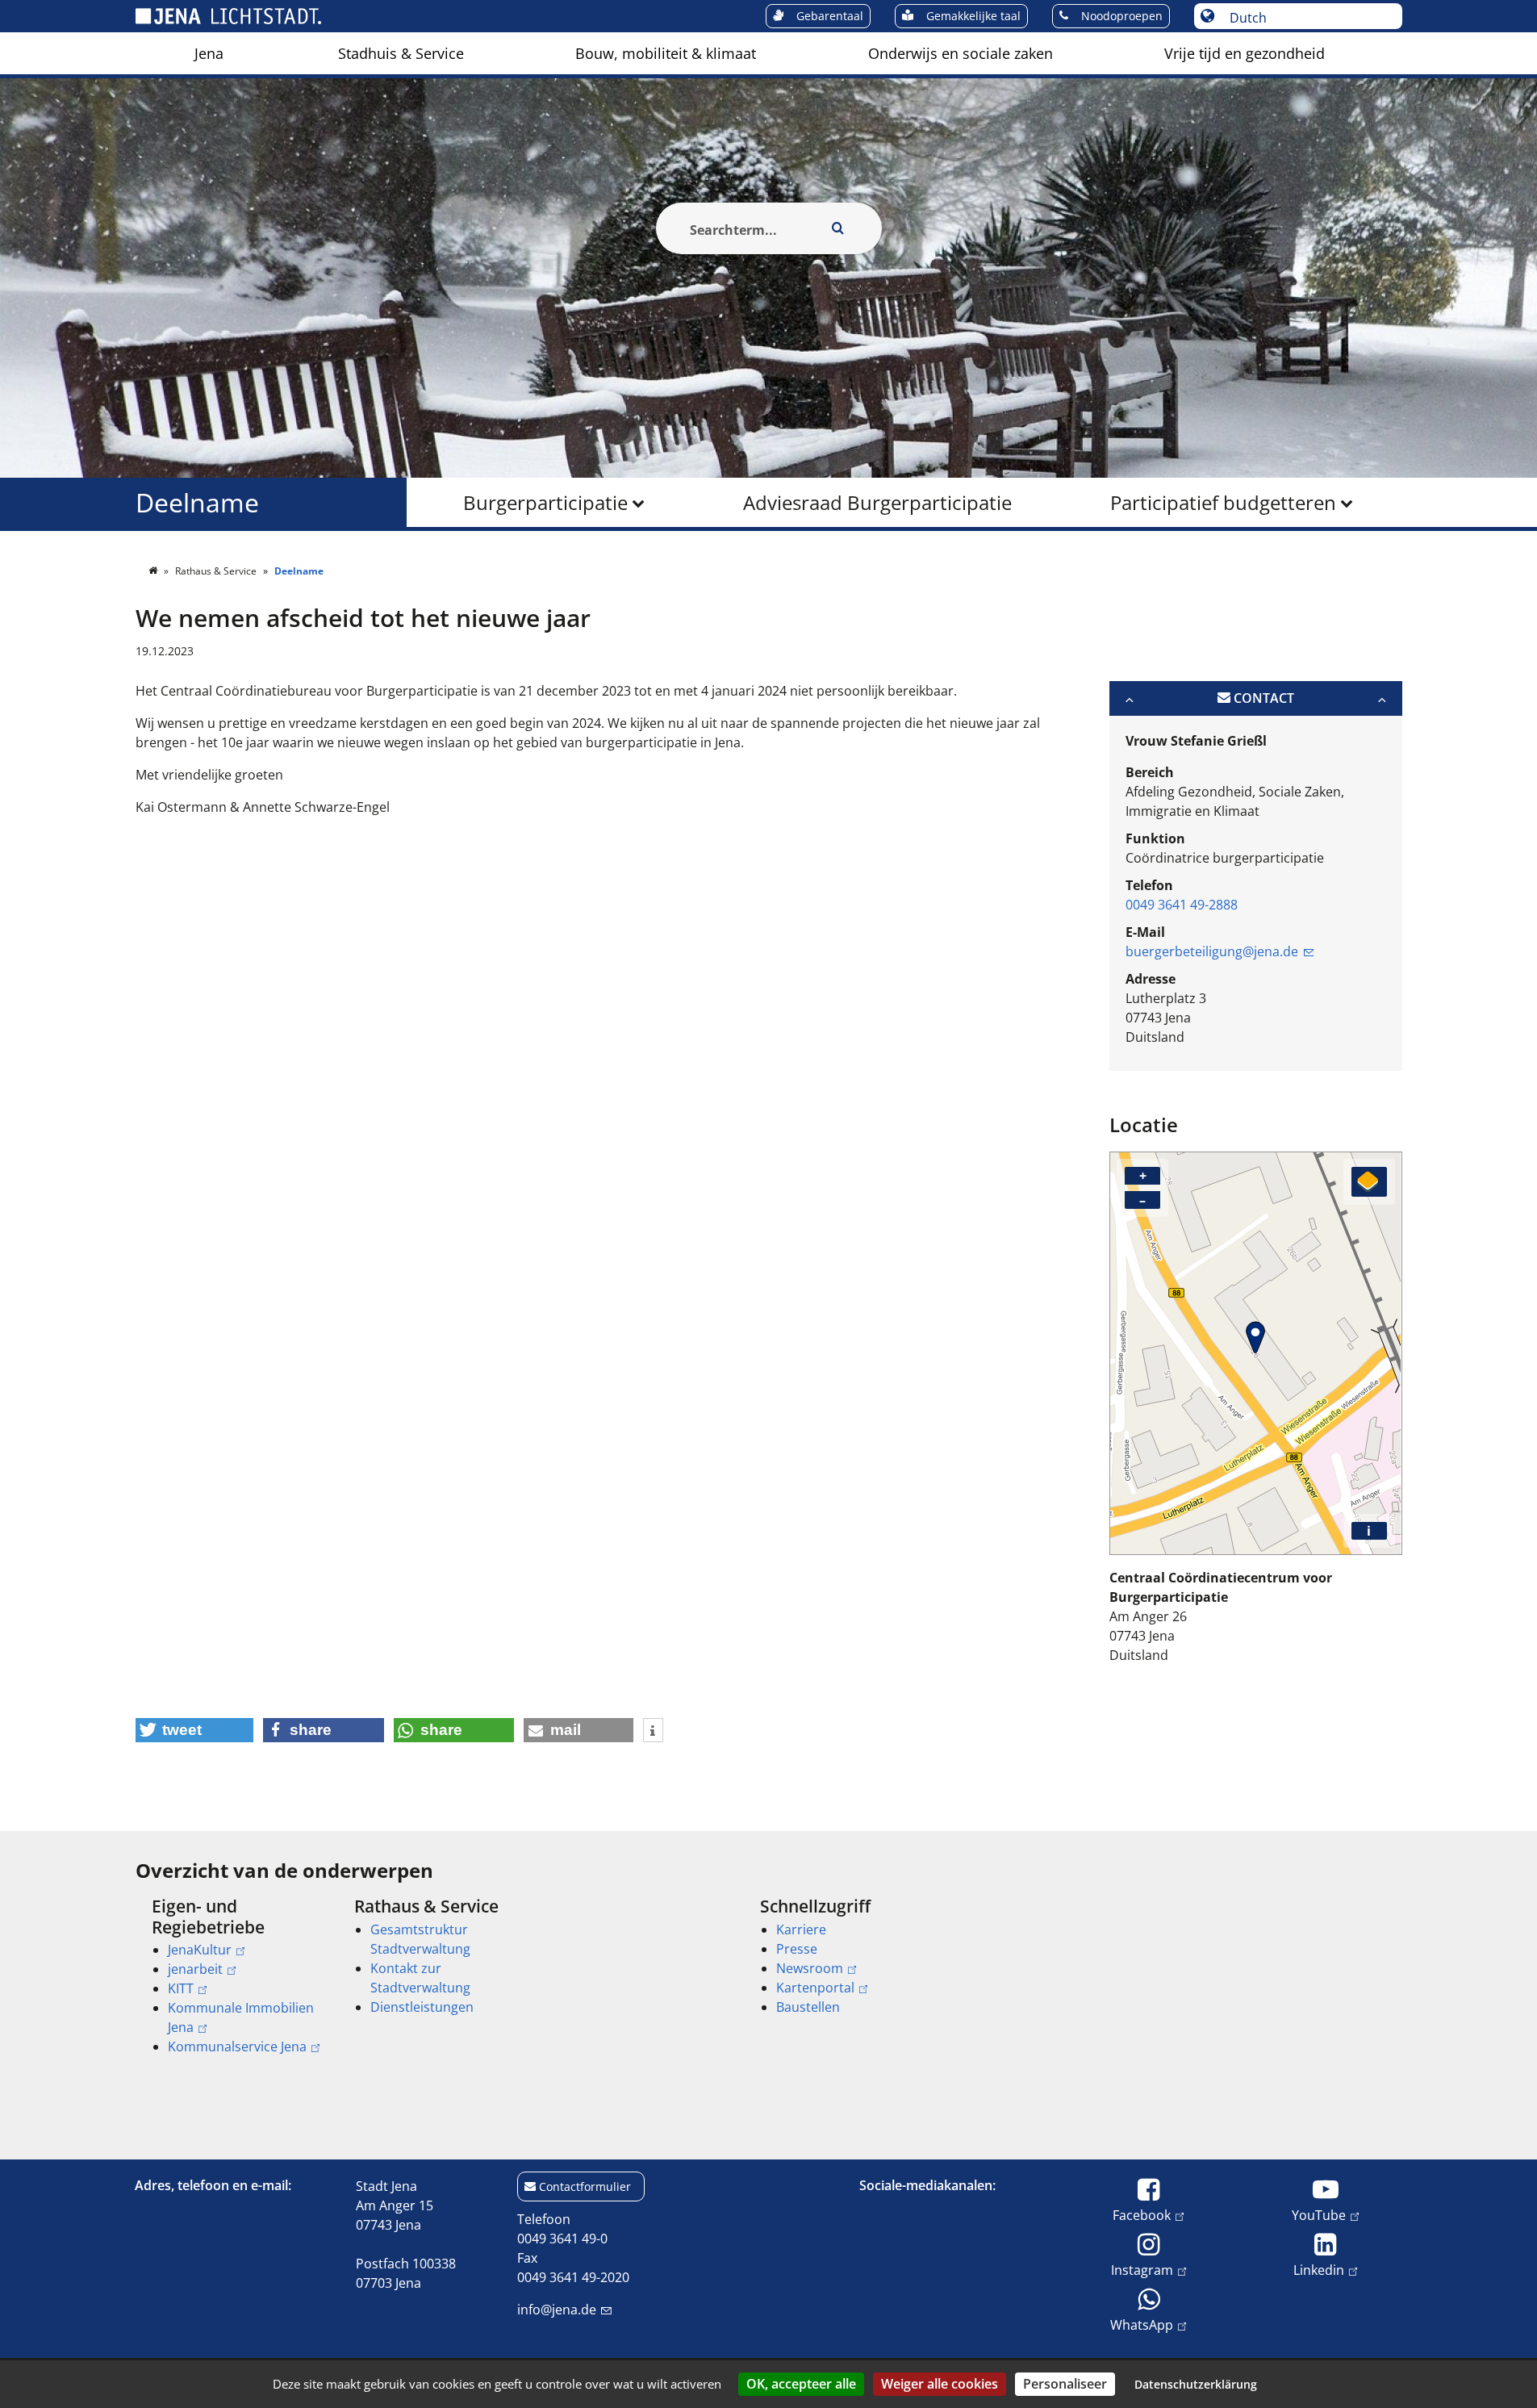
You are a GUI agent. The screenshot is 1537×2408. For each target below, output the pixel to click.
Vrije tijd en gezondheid (1245, 53)
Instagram (1142, 2270)
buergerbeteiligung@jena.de (1212, 951)
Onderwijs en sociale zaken (961, 53)
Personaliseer (1065, 2384)
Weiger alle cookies (940, 2384)
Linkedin (1319, 2270)
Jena (209, 53)
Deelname (197, 502)
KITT (181, 1988)
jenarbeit (195, 1969)
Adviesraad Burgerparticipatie (877, 502)
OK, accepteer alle (801, 2384)
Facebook (1142, 2215)
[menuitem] (209, 53)
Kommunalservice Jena (237, 2046)
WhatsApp (1142, 2324)
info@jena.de (557, 2310)
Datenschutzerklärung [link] (1196, 2384)
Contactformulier (585, 2186)
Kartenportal (815, 1988)
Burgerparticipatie (545, 502)
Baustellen (808, 2007)
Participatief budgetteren (1223, 502)
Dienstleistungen (422, 2007)
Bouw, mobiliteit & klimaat (666, 53)
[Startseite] (154, 571)
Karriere (801, 1929)
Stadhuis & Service (401, 53)
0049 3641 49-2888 (1182, 905)
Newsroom (810, 1968)
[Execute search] (838, 228)
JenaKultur (200, 1950)
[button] (195, 1730)
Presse (797, 1949)
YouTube (1319, 2215)
